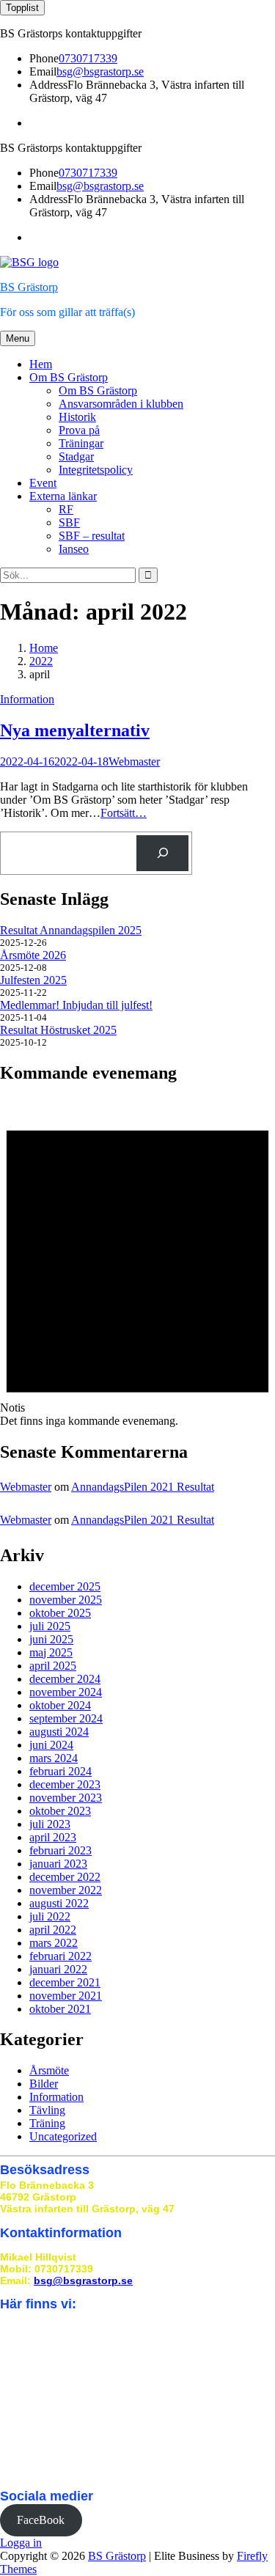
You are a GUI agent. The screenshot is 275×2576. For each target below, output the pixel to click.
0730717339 (88, 58)
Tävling (47, 2110)
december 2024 (65, 1679)
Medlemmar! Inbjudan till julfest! (76, 1005)
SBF (69, 522)
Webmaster (134, 762)
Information (27, 699)
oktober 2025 (60, 1613)
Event (43, 483)
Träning (47, 2123)
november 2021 (66, 1996)
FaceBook (41, 2520)
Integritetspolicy (96, 470)
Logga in (21, 2543)
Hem (41, 364)
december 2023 (65, 1784)
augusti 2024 (59, 1732)
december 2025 (65, 1586)
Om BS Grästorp (69, 377)
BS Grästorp (29, 287)
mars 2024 (54, 1758)
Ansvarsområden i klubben (121, 404)
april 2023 (53, 1837)
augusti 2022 (59, 1903)
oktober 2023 (60, 1811)
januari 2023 (58, 1864)
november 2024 (66, 1692)
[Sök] (162, 853)
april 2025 (53, 1666)
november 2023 (66, 1798)
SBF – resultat (92, 536)
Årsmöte (49, 2070)
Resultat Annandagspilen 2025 (71, 930)
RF (66, 509)
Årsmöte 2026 (33, 955)
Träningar (81, 443)
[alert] (137, 1263)
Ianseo (74, 549)
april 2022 (53, 1930)
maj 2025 (51, 1652)
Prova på (79, 430)
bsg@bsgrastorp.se (100, 71)
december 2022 (65, 1877)
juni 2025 (51, 1639)
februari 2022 (60, 1956)
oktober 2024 (60, 1705)
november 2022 (66, 1890)
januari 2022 (58, 1969)
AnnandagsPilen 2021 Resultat (143, 1487)
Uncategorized (63, 2136)
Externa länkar (63, 496)
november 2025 (66, 1600)
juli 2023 (50, 1824)
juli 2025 (50, 1626)
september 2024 (66, 1718)
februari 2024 (60, 1771)
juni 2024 (51, 1745)
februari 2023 (60, 1850)
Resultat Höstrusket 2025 (58, 1030)
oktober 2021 (60, 2009)
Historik (77, 417)
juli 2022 (50, 1916)
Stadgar (76, 456)
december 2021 (65, 1982)
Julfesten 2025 (33, 980)
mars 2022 (54, 1943)
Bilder (44, 2084)
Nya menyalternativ (75, 730)
